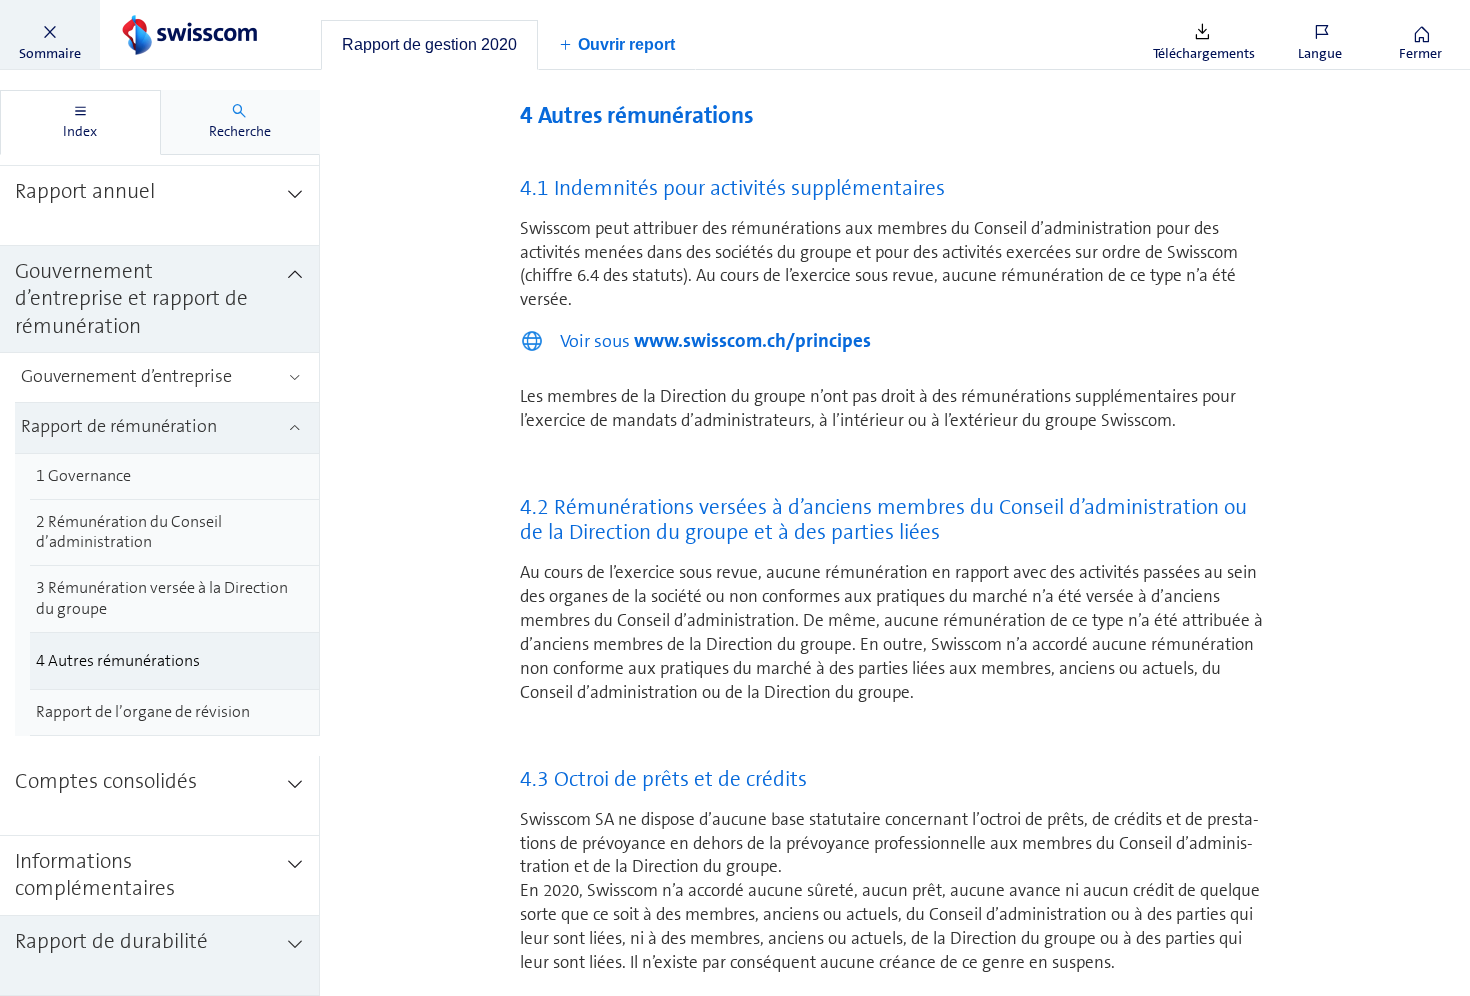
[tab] (429, 45)
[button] (50, 35)
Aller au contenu (150, 12)
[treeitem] (160, 206)
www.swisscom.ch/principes (752, 340)
